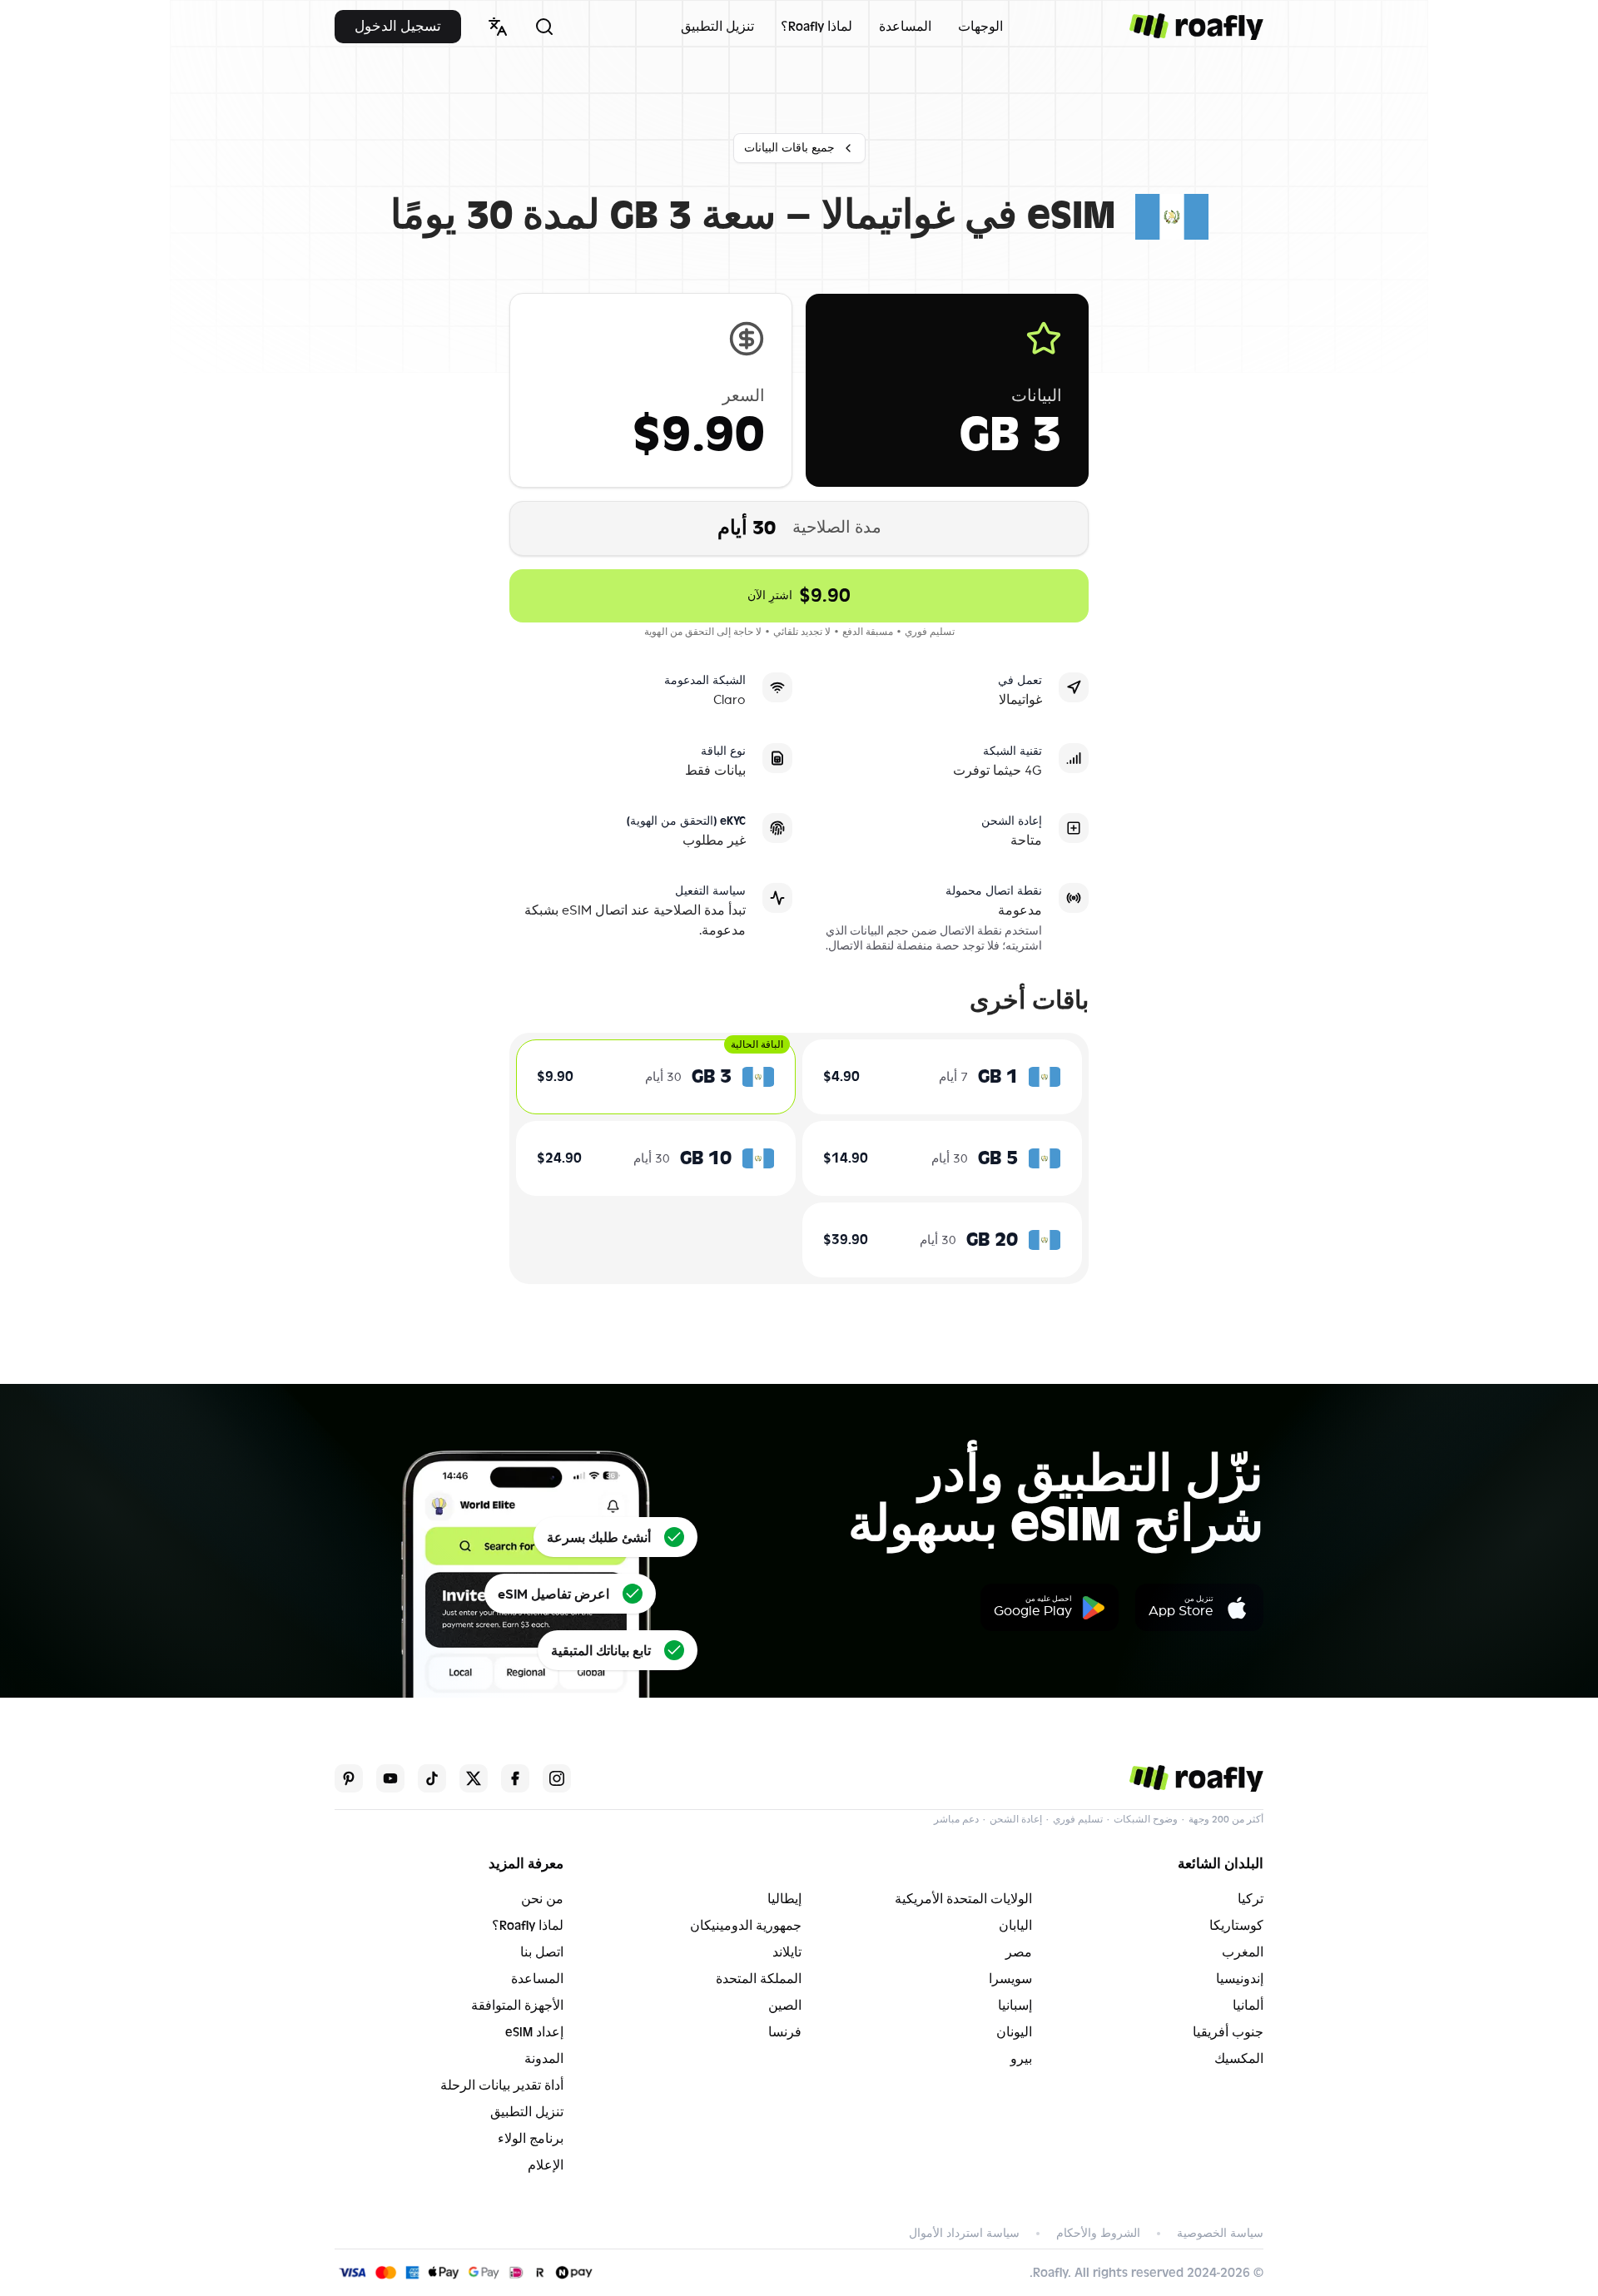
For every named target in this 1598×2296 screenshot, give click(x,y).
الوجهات (980, 27)
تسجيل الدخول (398, 26)
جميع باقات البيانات (789, 148)
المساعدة (905, 27)
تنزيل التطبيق (717, 27)
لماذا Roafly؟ (816, 27)
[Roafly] (1196, 27)
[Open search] (544, 27)
